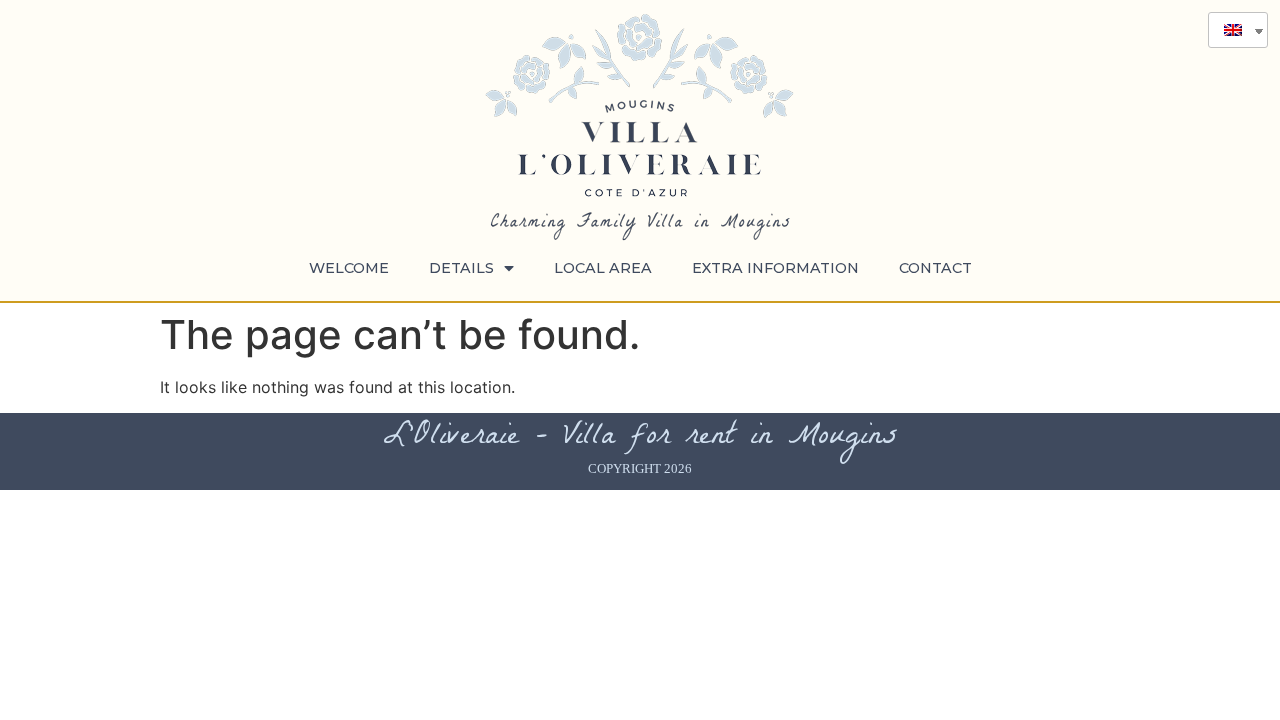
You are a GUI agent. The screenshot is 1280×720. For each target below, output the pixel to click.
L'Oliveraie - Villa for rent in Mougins (640, 438)
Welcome (349, 268)
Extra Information (775, 268)
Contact (935, 268)
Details (461, 268)
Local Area (603, 268)
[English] (1230, 30)
